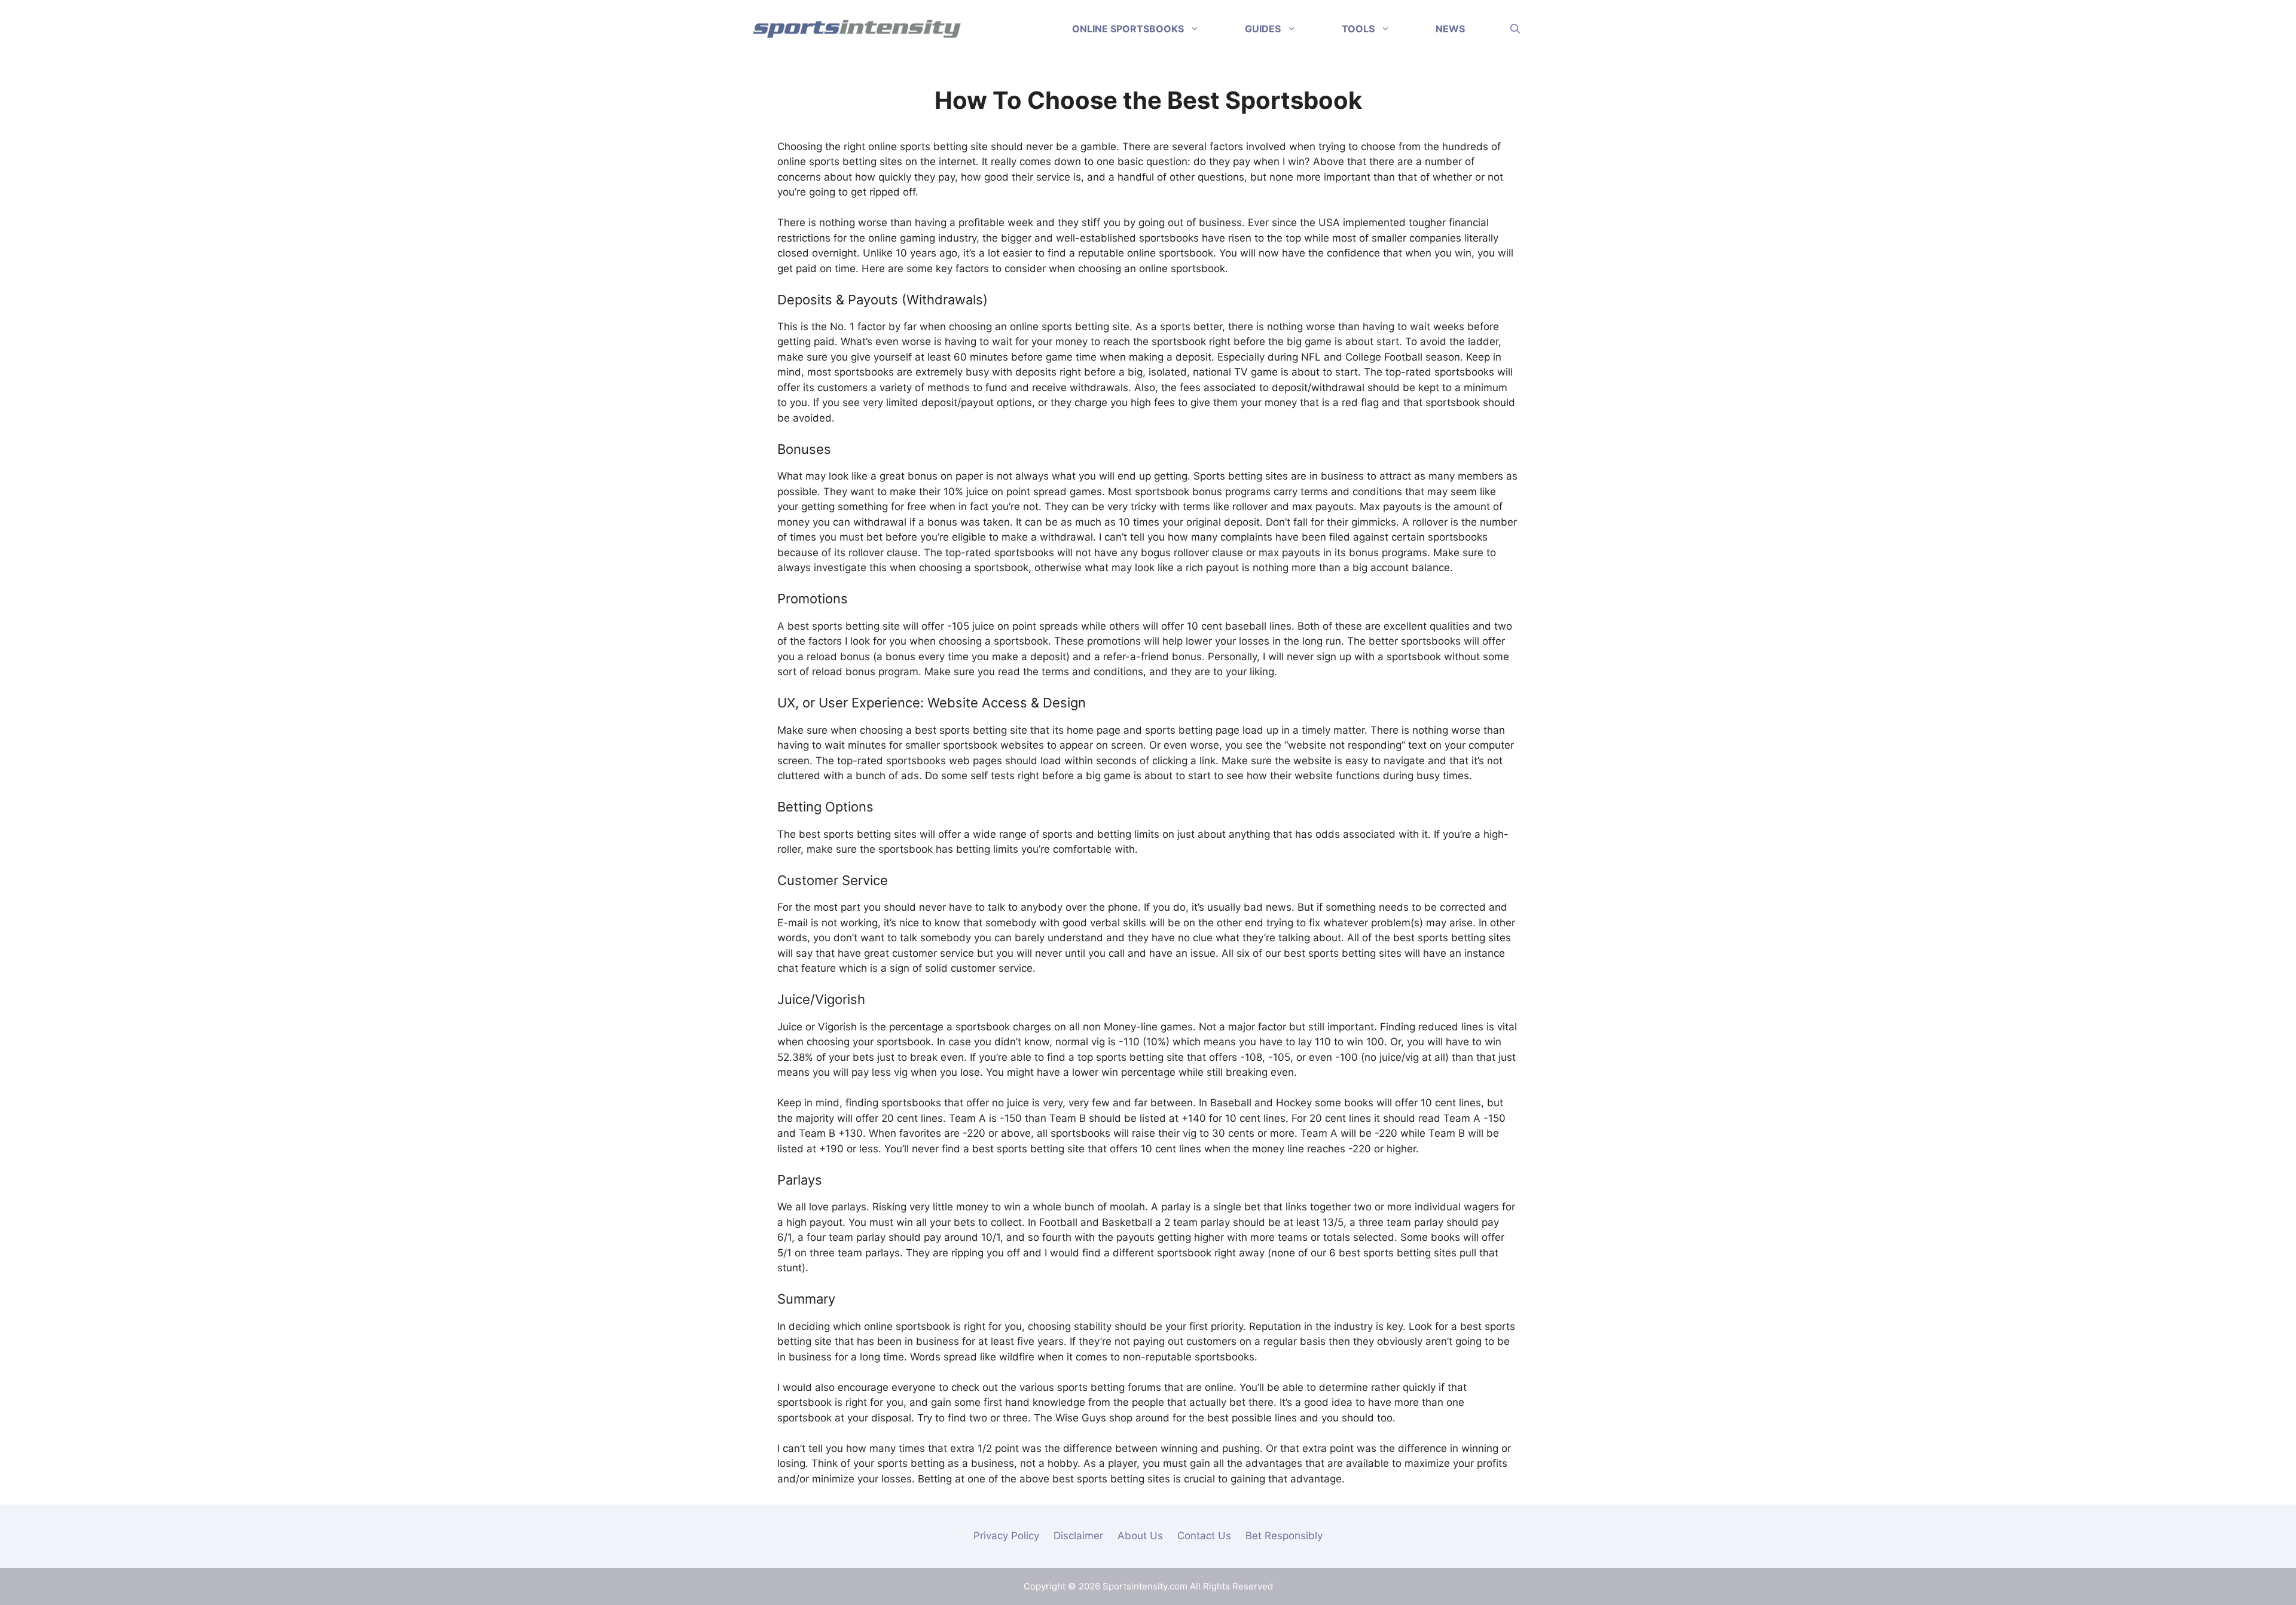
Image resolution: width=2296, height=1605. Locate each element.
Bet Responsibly (1284, 1536)
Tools (1358, 29)
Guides (1263, 29)
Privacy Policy (1006, 1536)
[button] (1515, 29)
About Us (1140, 1536)
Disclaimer (1078, 1536)
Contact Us (1204, 1536)
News (1450, 29)
